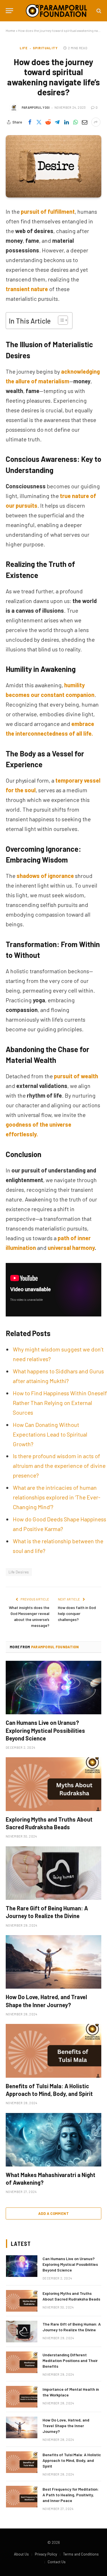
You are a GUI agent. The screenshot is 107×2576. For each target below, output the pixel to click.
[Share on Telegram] (57, 122)
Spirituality (45, 48)
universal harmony (71, 1248)
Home (10, 30)
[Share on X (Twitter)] (39, 122)
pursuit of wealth (76, 1076)
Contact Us (57, 2562)
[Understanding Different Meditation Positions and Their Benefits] (22, 2362)
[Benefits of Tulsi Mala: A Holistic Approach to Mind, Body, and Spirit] (53, 2051)
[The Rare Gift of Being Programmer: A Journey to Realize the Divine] (53, 1873)
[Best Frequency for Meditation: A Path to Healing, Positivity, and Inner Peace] (22, 2497)
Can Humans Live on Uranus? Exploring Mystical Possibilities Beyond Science (45, 1730)
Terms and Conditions (81, 2554)
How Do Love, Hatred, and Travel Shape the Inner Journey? (66, 2426)
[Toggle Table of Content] (60, 320)
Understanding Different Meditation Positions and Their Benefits (70, 2360)
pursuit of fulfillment (48, 211)
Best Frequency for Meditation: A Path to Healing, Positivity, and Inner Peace (71, 2495)
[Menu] (9, 11)
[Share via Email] (85, 122)
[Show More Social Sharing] (96, 122)
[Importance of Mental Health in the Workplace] (22, 2397)
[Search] (98, 11)
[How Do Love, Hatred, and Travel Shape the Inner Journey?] (53, 1962)
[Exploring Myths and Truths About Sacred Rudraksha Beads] (53, 1784)
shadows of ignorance (45, 876)
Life (24, 48)
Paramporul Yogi (36, 107)
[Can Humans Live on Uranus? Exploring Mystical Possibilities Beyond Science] (53, 1688)
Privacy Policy (46, 2554)
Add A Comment (53, 2213)
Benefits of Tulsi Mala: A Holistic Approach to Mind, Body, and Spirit (72, 2460)
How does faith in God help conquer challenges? (77, 1613)
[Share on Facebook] (30, 122)
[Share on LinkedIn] (66, 122)
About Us (21, 2554)
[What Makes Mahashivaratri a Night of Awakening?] (53, 2140)
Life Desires (19, 1572)
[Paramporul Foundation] (56, 11)
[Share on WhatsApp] (76, 122)
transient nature (27, 289)
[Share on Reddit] (48, 122)
